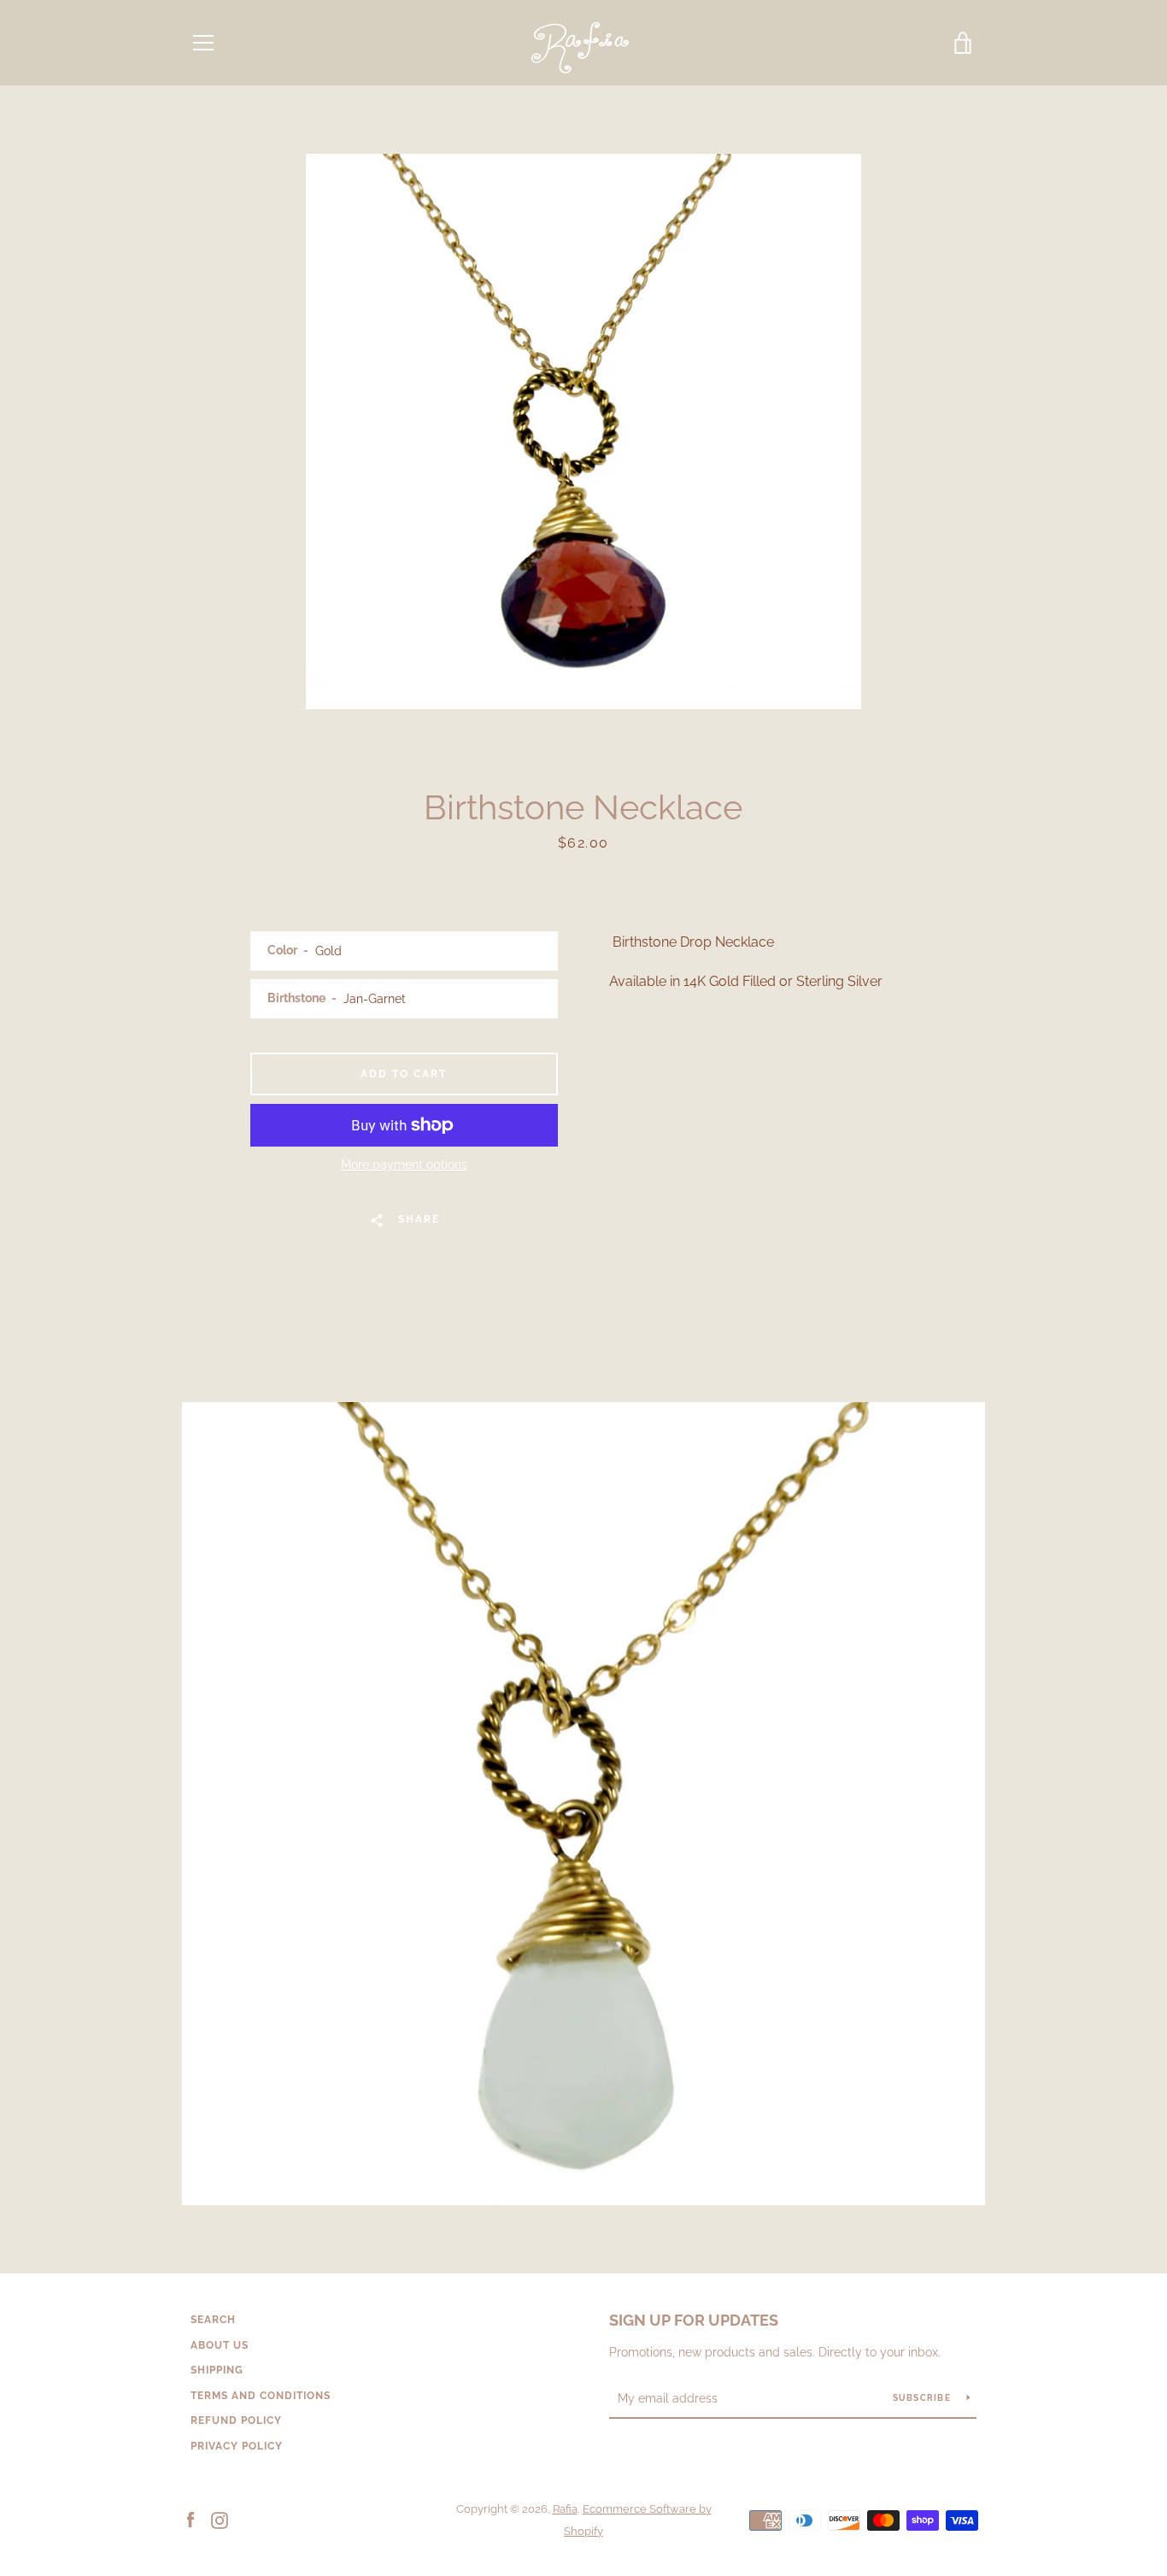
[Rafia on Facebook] (191, 2519)
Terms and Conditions (261, 2396)
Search (213, 2320)
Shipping (217, 2370)
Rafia (565, 2509)
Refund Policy (236, 2421)
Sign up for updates (694, 2320)
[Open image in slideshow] (583, 431)
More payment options (404, 1165)
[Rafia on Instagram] (220, 2519)
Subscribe (924, 2398)
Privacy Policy (237, 2446)
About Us (220, 2345)
